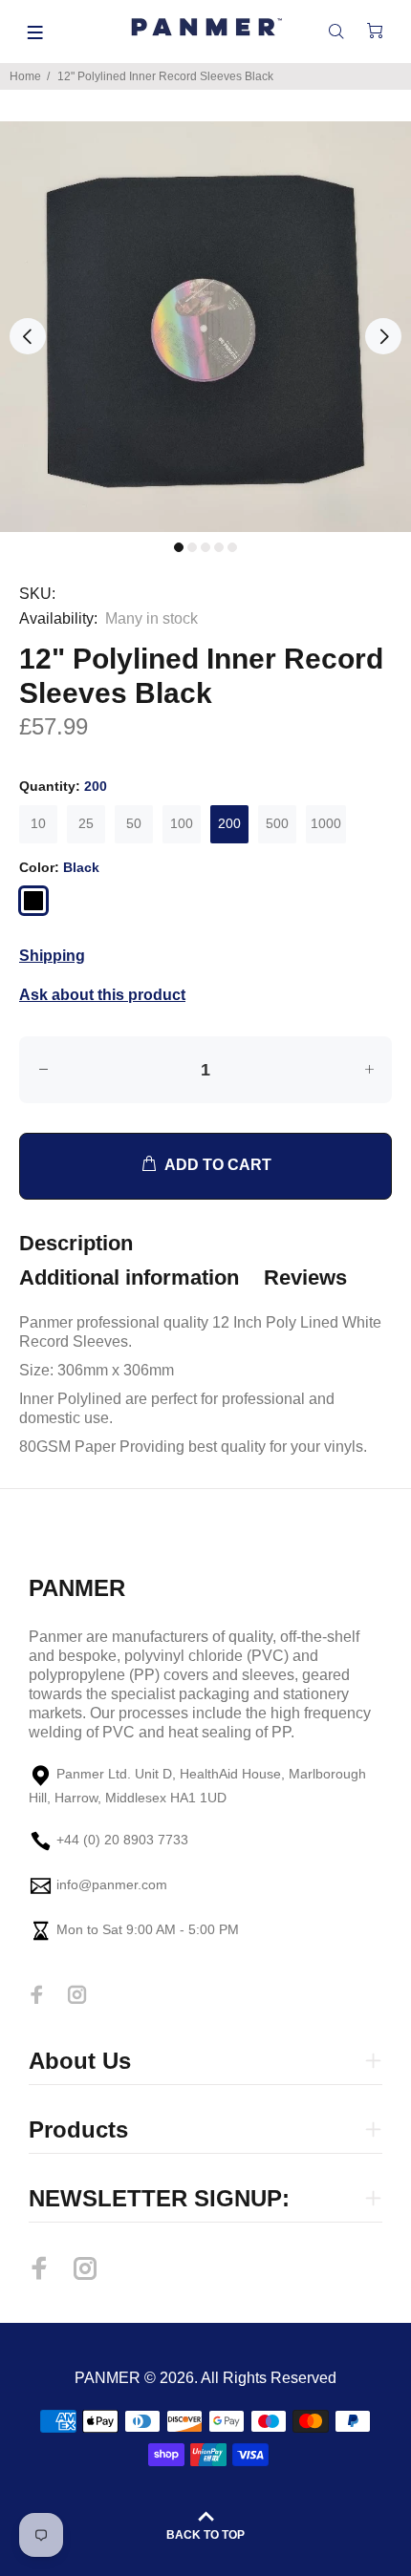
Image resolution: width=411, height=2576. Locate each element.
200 (229, 823)
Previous (28, 336)
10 (38, 823)
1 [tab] (179, 547)
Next (383, 336)
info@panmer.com (112, 1885)
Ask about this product (102, 995)
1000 (326, 823)
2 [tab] (192, 547)
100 (182, 823)
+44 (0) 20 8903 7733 (122, 1841)
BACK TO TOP (205, 2535)
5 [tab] (232, 547)
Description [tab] (76, 1243)
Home (25, 76)
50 (134, 823)
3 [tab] (205, 547)
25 (86, 823)
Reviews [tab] (305, 1277)
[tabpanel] (205, 327)
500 (277, 823)
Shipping (52, 956)
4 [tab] (219, 547)
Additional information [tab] (129, 1277)
